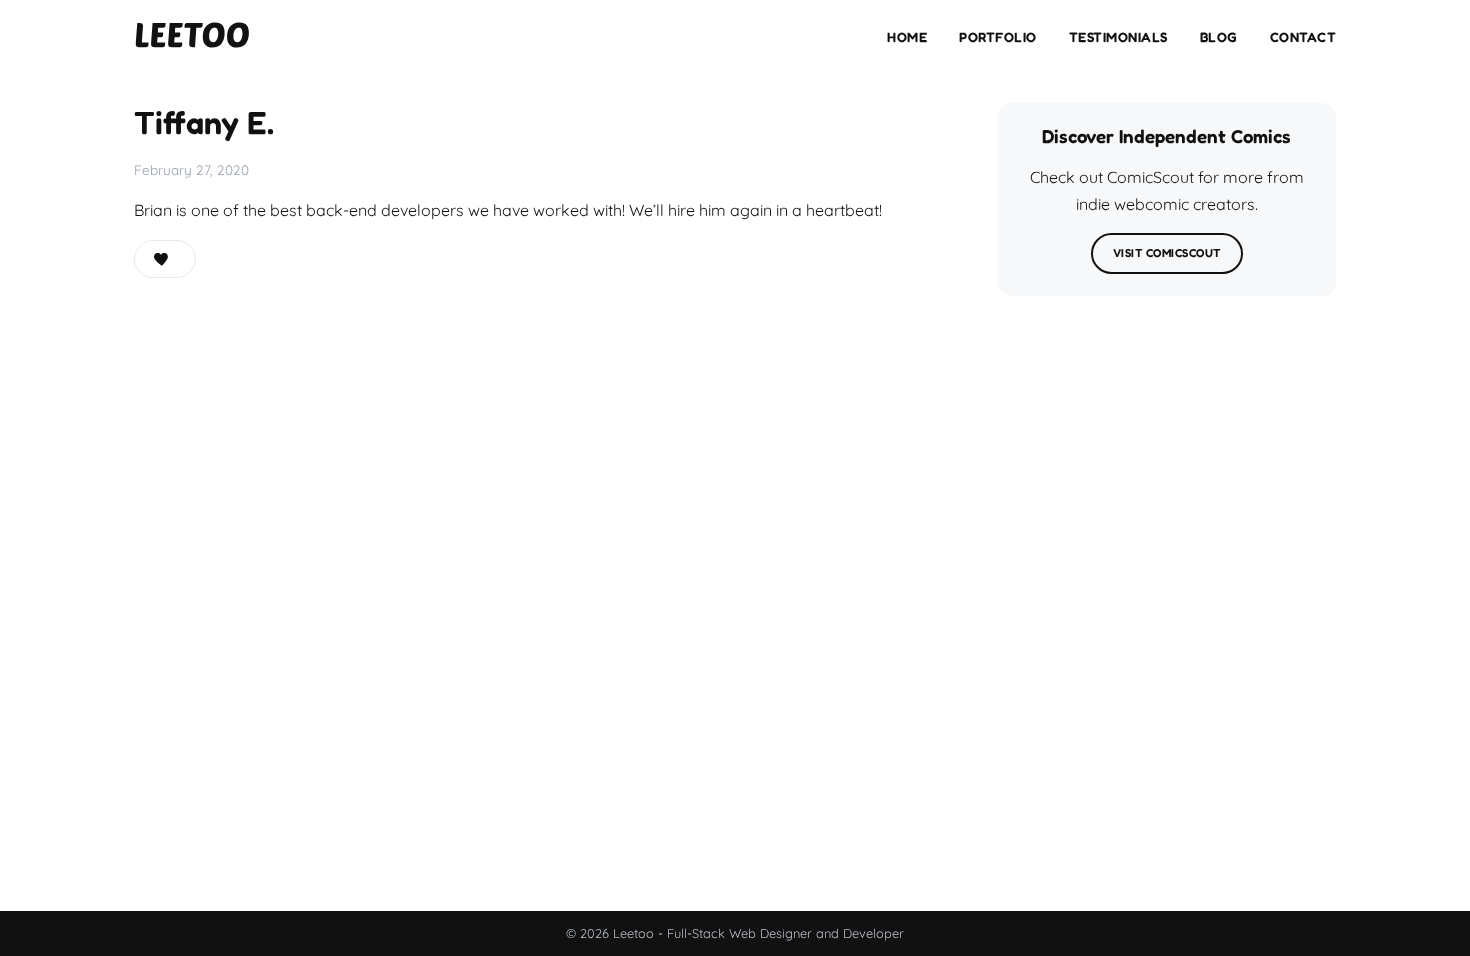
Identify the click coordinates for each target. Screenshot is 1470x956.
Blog (1219, 37)
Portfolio (998, 37)
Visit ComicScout (1167, 253)
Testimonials (1118, 37)
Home (907, 37)
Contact (1303, 37)
